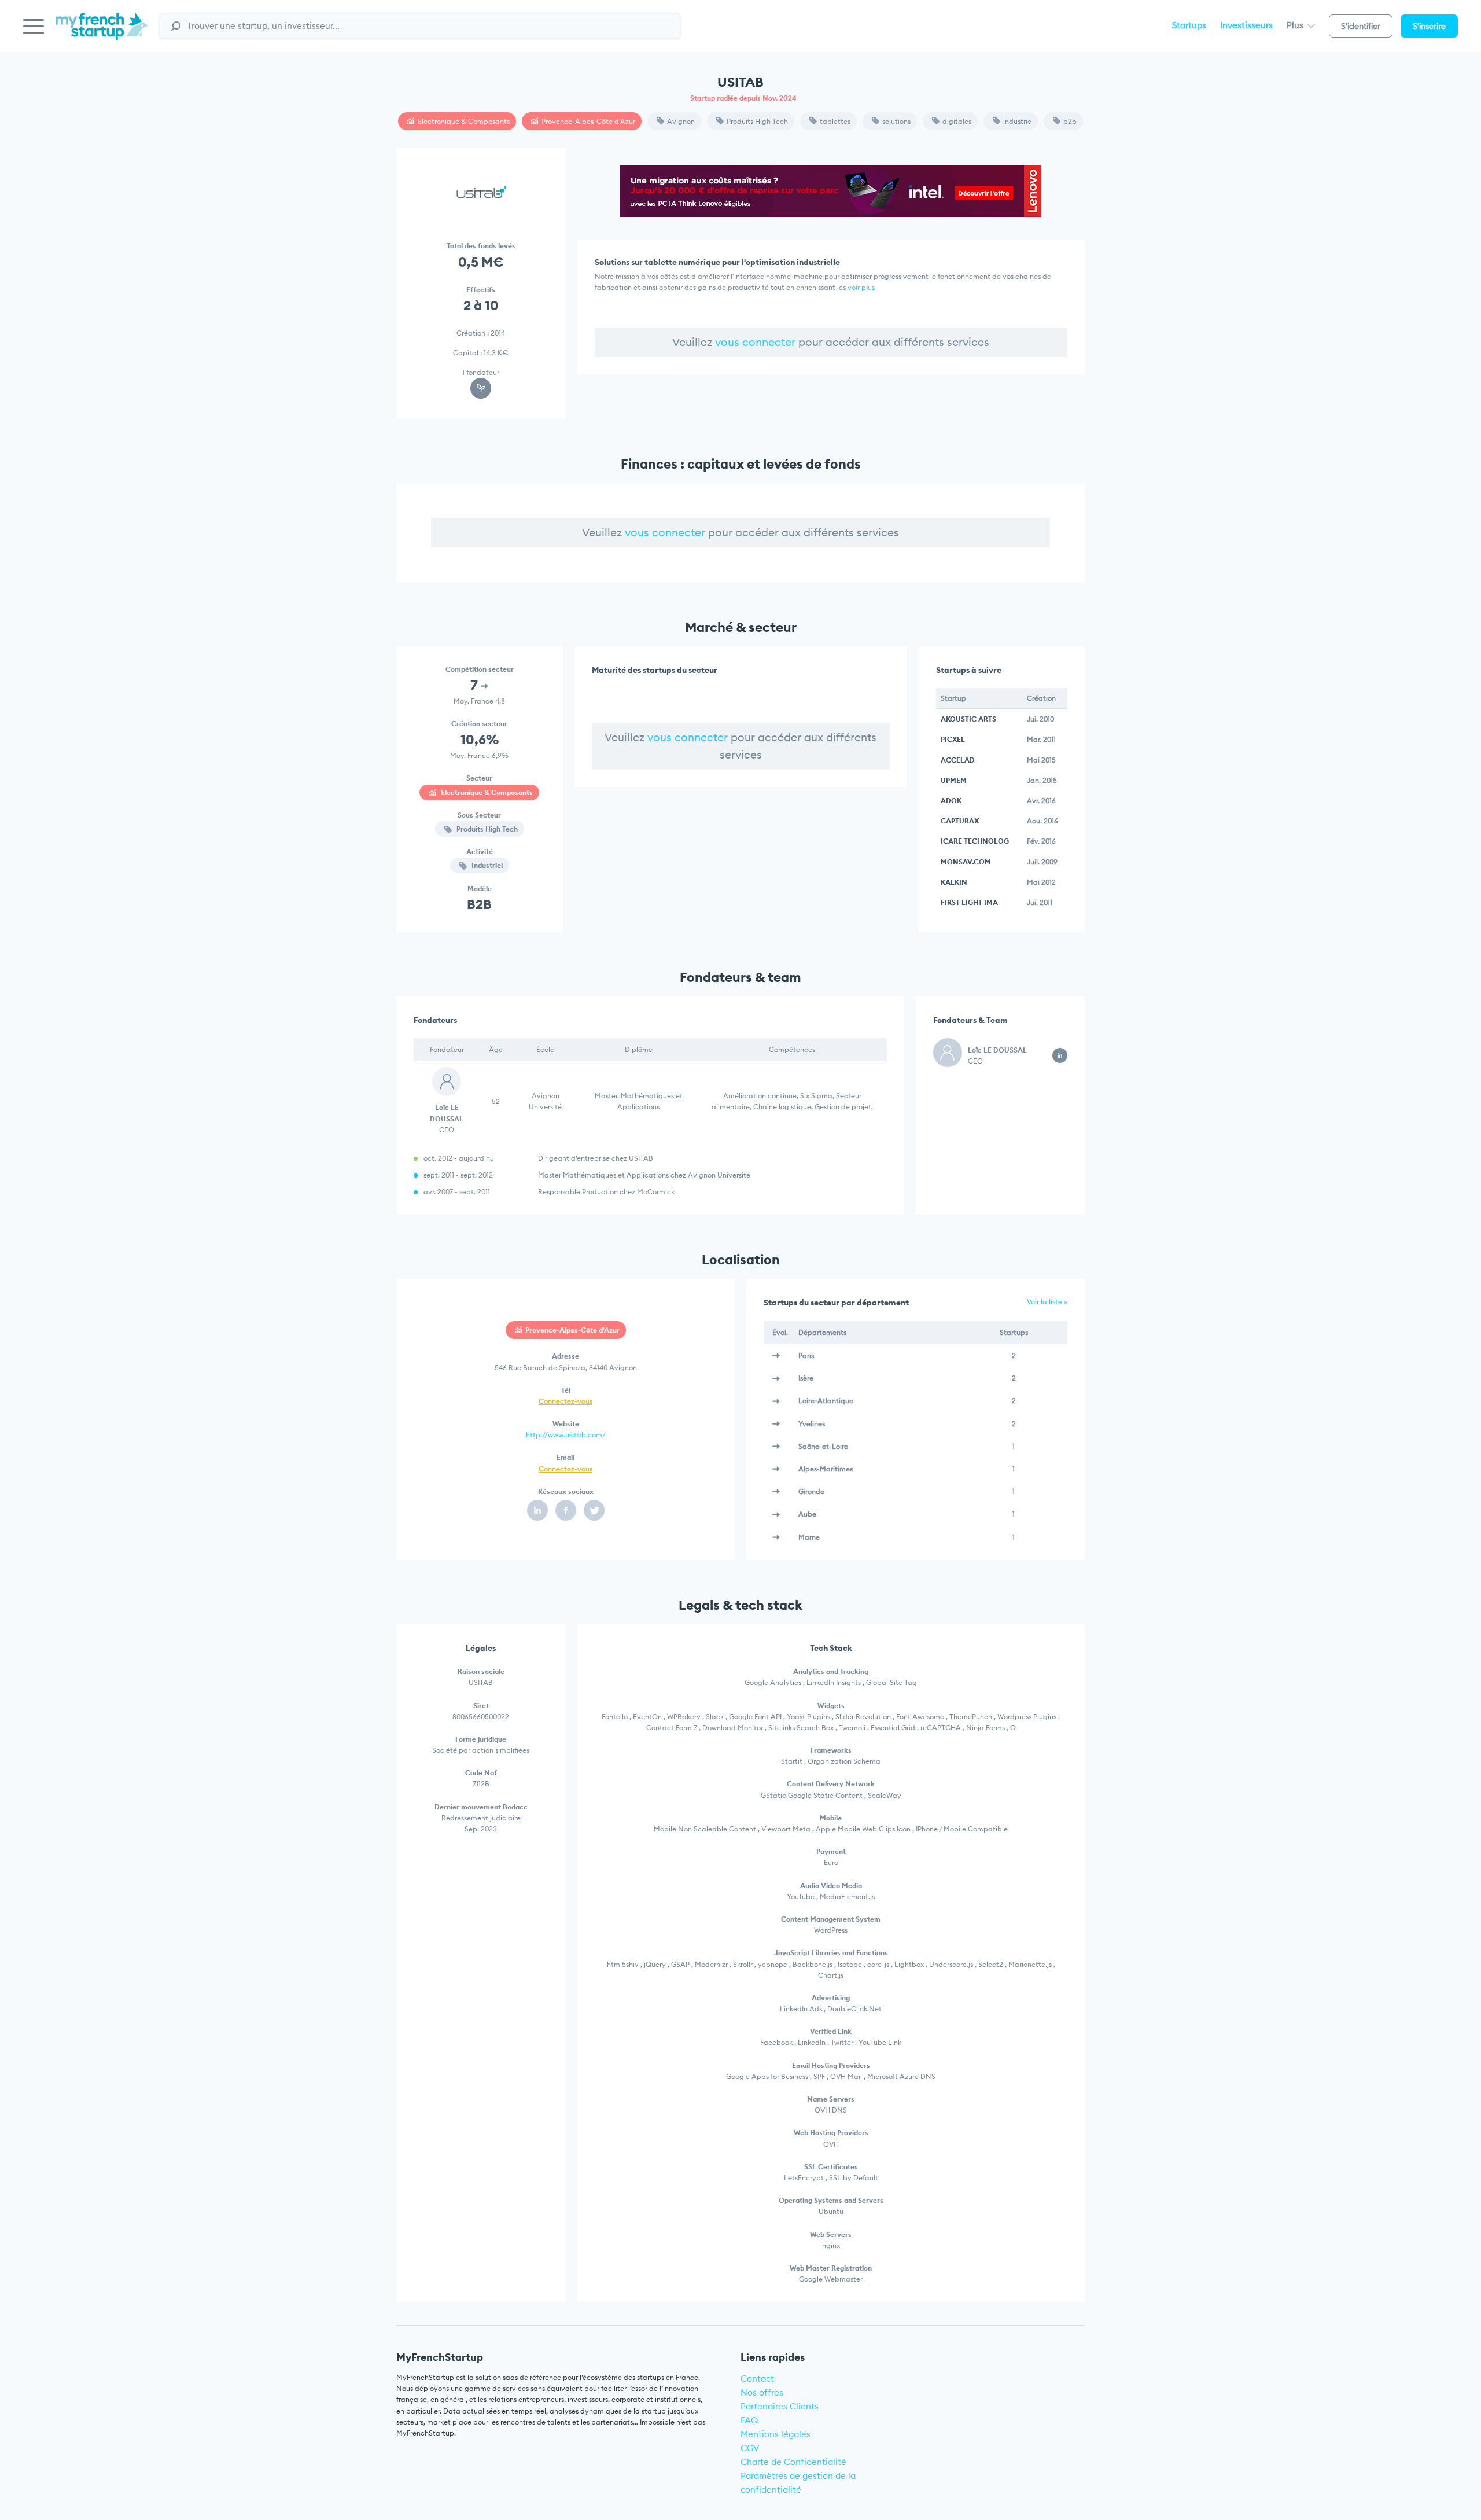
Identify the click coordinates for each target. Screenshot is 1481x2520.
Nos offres (762, 2392)
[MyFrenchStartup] (102, 33)
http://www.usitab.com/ (566, 1435)
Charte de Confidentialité (793, 2462)
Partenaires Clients (780, 2406)
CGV (750, 2448)
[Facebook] (566, 1510)
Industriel (486, 865)
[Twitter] (594, 1510)
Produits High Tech (757, 121)
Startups (1189, 25)
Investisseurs (1246, 25)
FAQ (749, 2420)
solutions (896, 121)
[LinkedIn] (537, 1510)
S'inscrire (1429, 26)
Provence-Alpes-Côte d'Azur (588, 121)
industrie (1017, 121)
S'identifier (1361, 26)
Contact (757, 2379)
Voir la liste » (1047, 1302)
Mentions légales (776, 2434)
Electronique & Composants (464, 121)
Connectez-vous (565, 1401)
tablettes (835, 121)
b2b (1070, 121)
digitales (957, 121)
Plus (1296, 25)
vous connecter (755, 342)
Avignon (681, 121)
